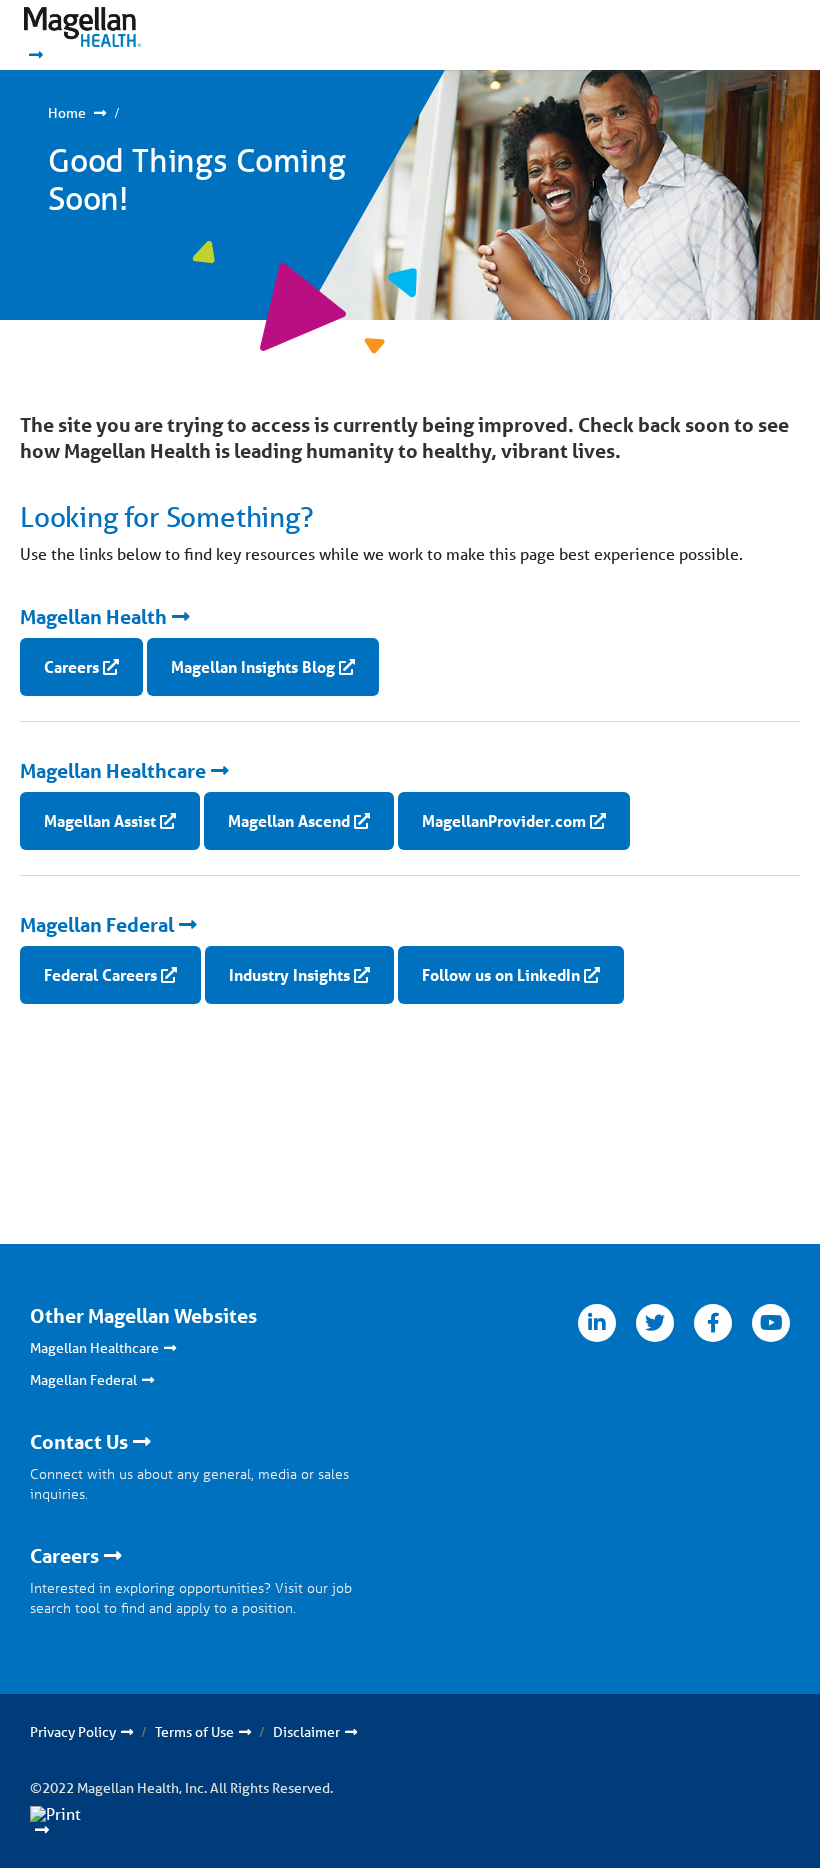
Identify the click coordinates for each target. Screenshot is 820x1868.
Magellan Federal (97, 925)
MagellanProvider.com (504, 820)
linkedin (597, 1323)
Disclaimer (306, 1732)
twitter (655, 1323)
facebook (713, 1323)
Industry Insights (289, 974)
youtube (771, 1323)
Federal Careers (100, 974)
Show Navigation (740, 35)
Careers (71, 666)
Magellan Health (93, 617)
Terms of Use (194, 1732)
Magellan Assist (100, 820)
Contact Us (79, 1442)
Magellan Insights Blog (253, 666)
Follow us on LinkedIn (501, 974)
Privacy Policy (73, 1732)
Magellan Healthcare (113, 771)
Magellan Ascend (289, 820)
